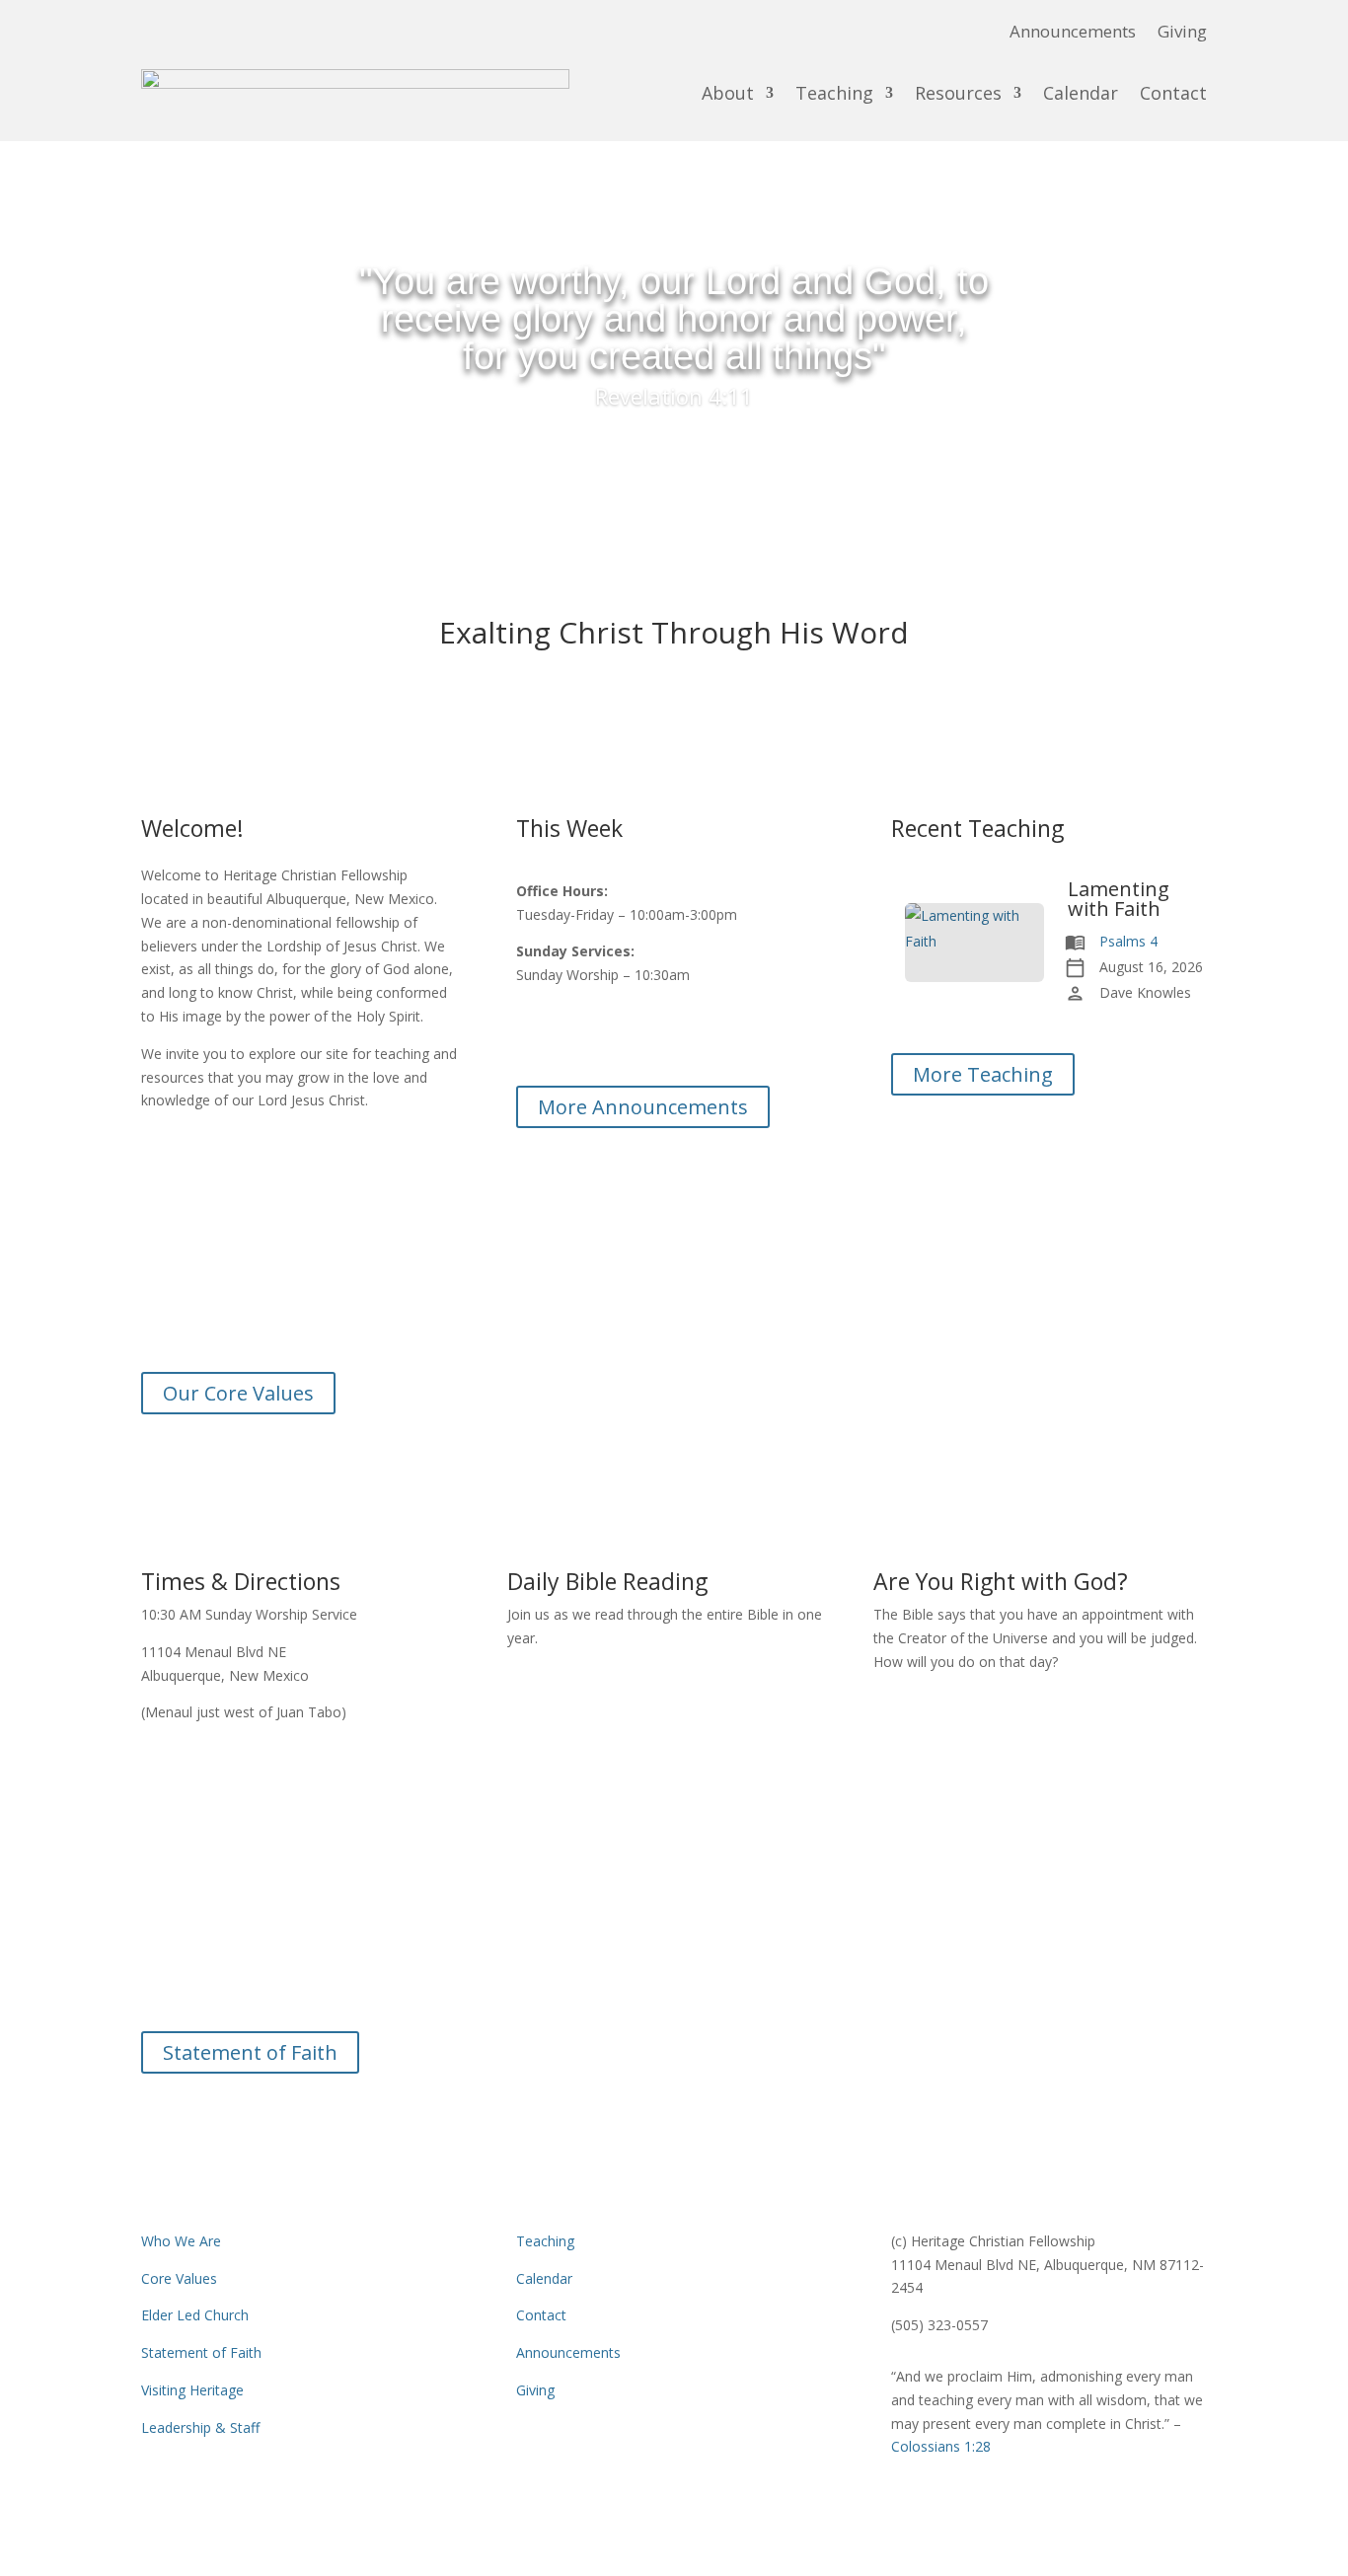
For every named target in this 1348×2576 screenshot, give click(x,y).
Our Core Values (238, 1393)
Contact (1173, 93)
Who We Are (181, 2241)
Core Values (179, 2278)
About (728, 93)
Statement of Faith (250, 2052)
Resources (958, 93)
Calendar (1081, 93)
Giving (1182, 34)
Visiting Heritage (192, 2390)
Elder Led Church (195, 2315)
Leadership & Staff (200, 2427)
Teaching (834, 93)
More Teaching (983, 1074)
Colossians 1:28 (674, 1988)
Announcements (1073, 34)
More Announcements (643, 1107)
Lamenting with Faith (1119, 899)
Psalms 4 (1128, 941)
